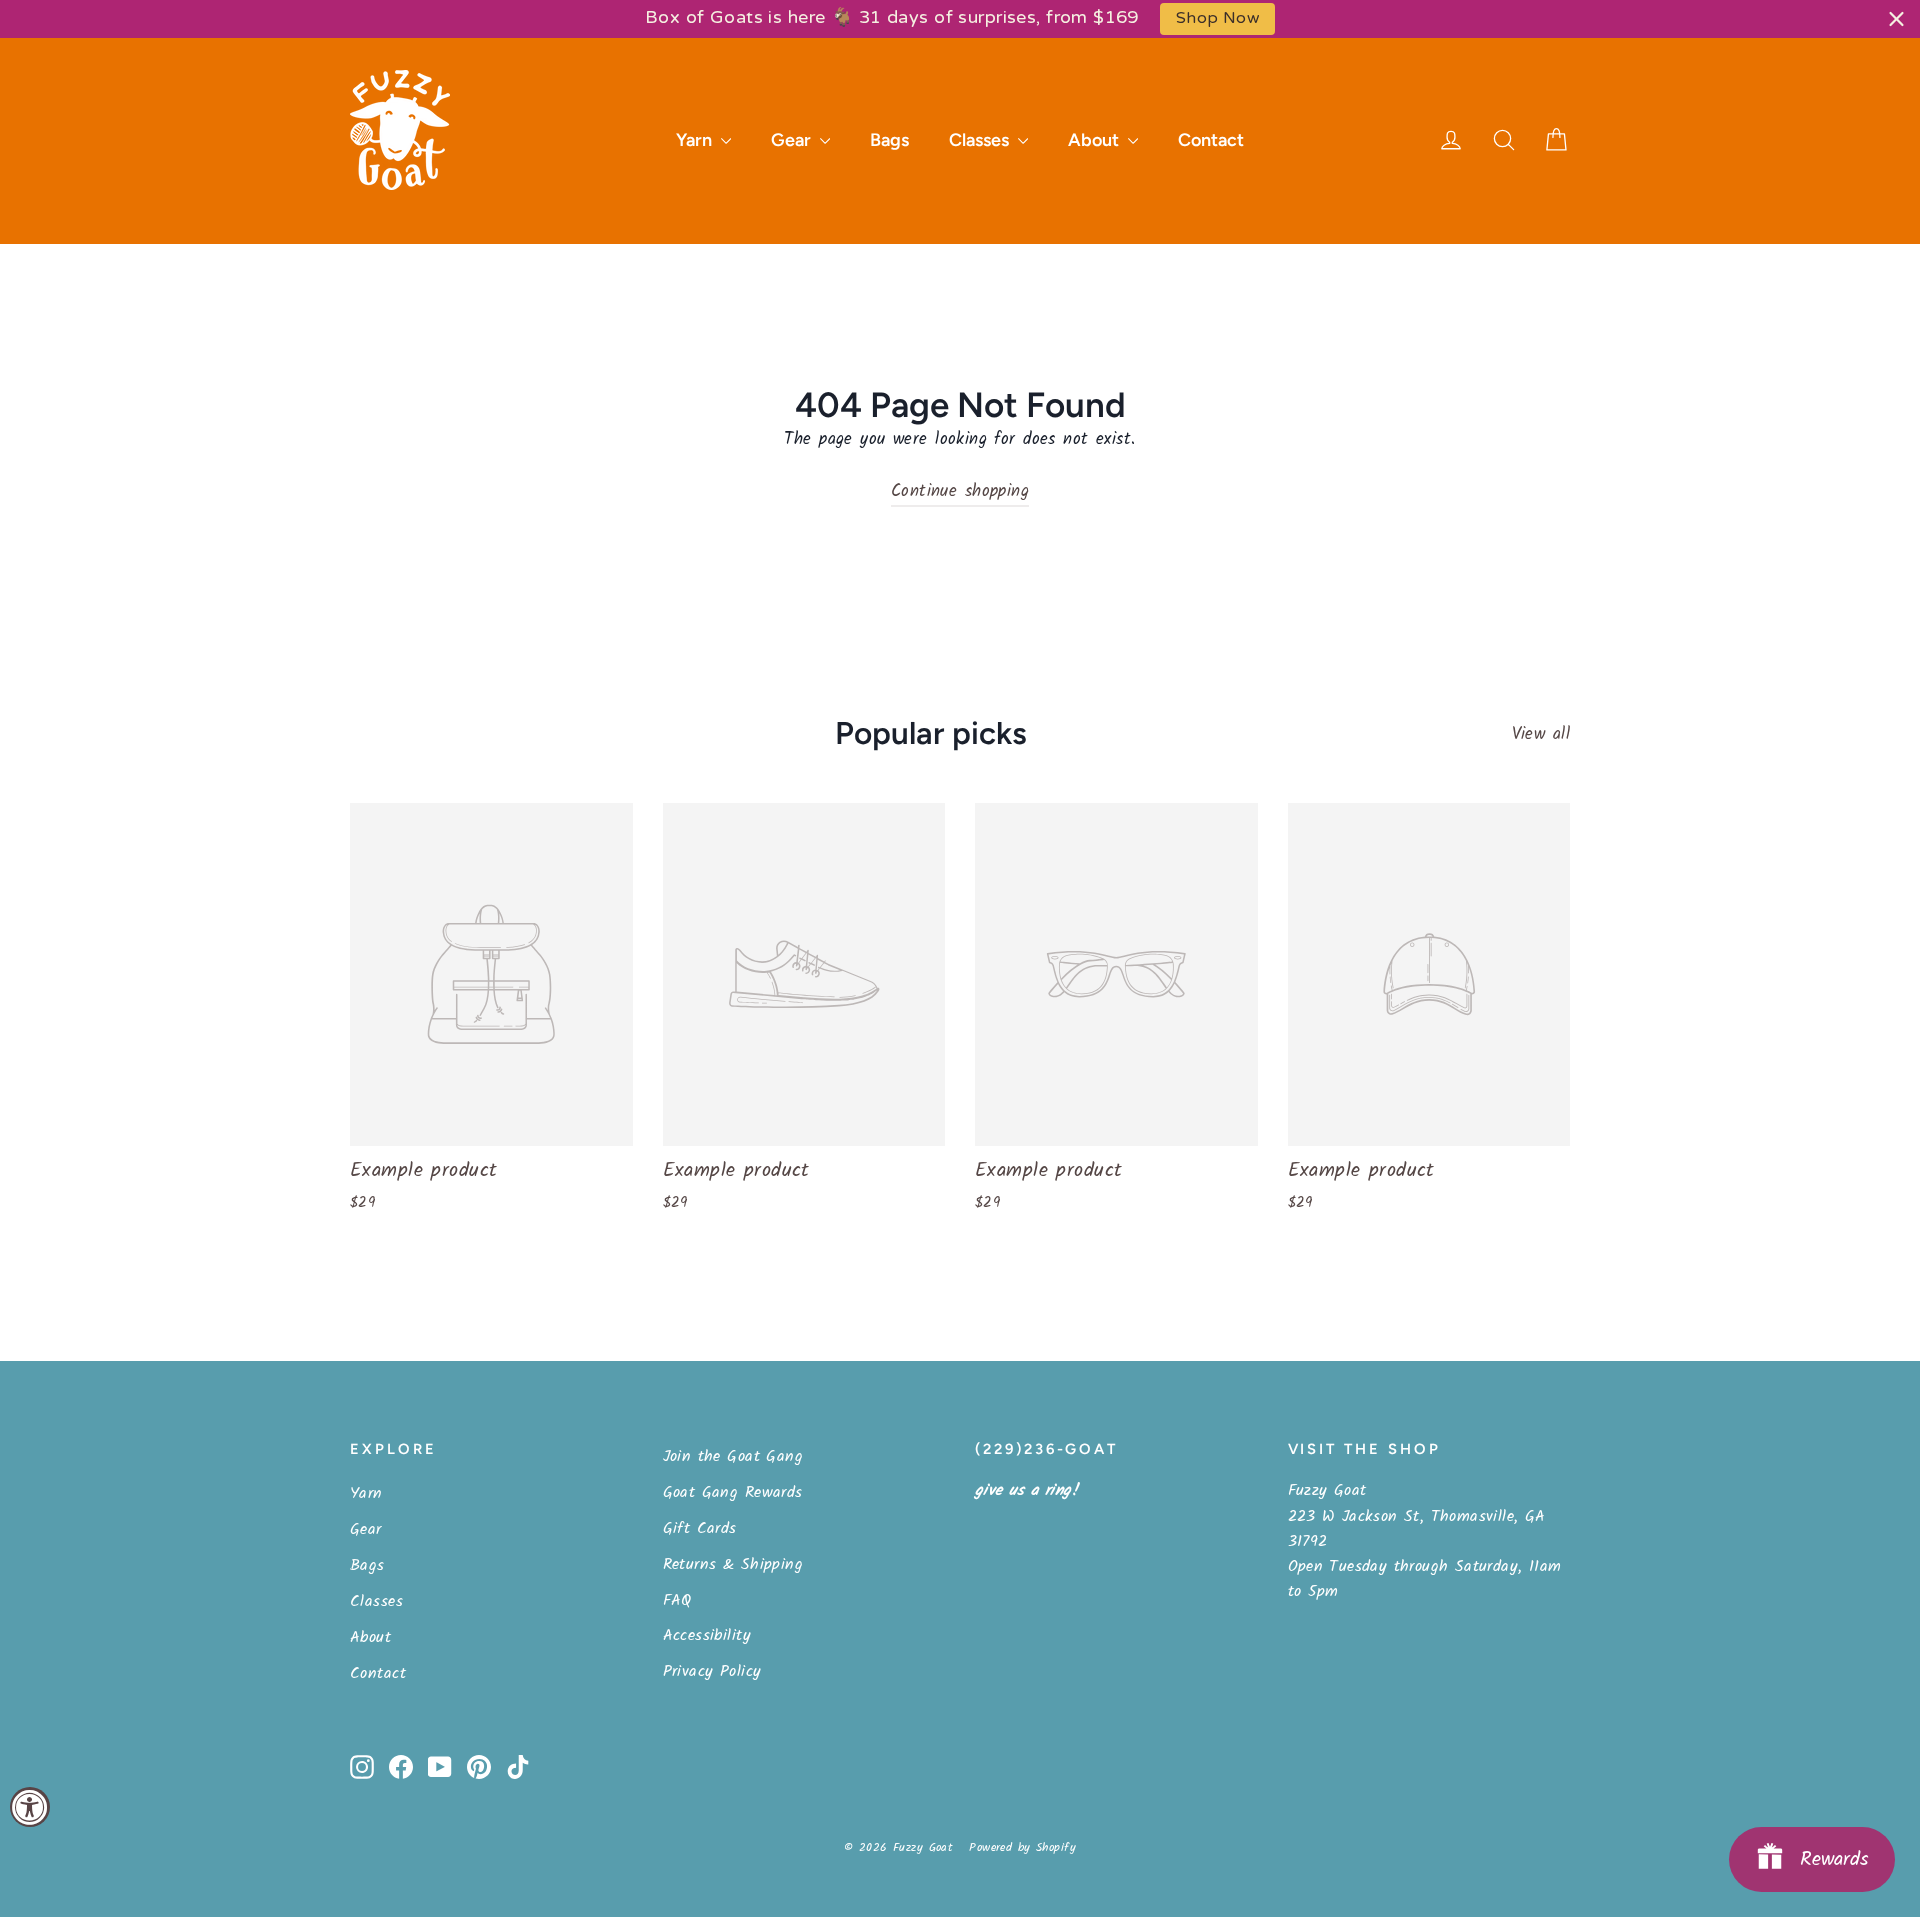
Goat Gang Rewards (733, 1492)
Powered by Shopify (1022, 1847)
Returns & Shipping (733, 1564)
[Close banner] (1896, 18)
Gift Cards (700, 1528)
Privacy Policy (712, 1671)
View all (1541, 734)
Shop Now (1217, 18)
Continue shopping (960, 491)
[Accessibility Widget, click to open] (30, 1807)
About (1095, 140)
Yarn (696, 140)
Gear (793, 140)
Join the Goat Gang (733, 1456)
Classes (981, 140)
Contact (1211, 140)
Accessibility (707, 1635)
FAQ (677, 1600)
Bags (889, 140)
